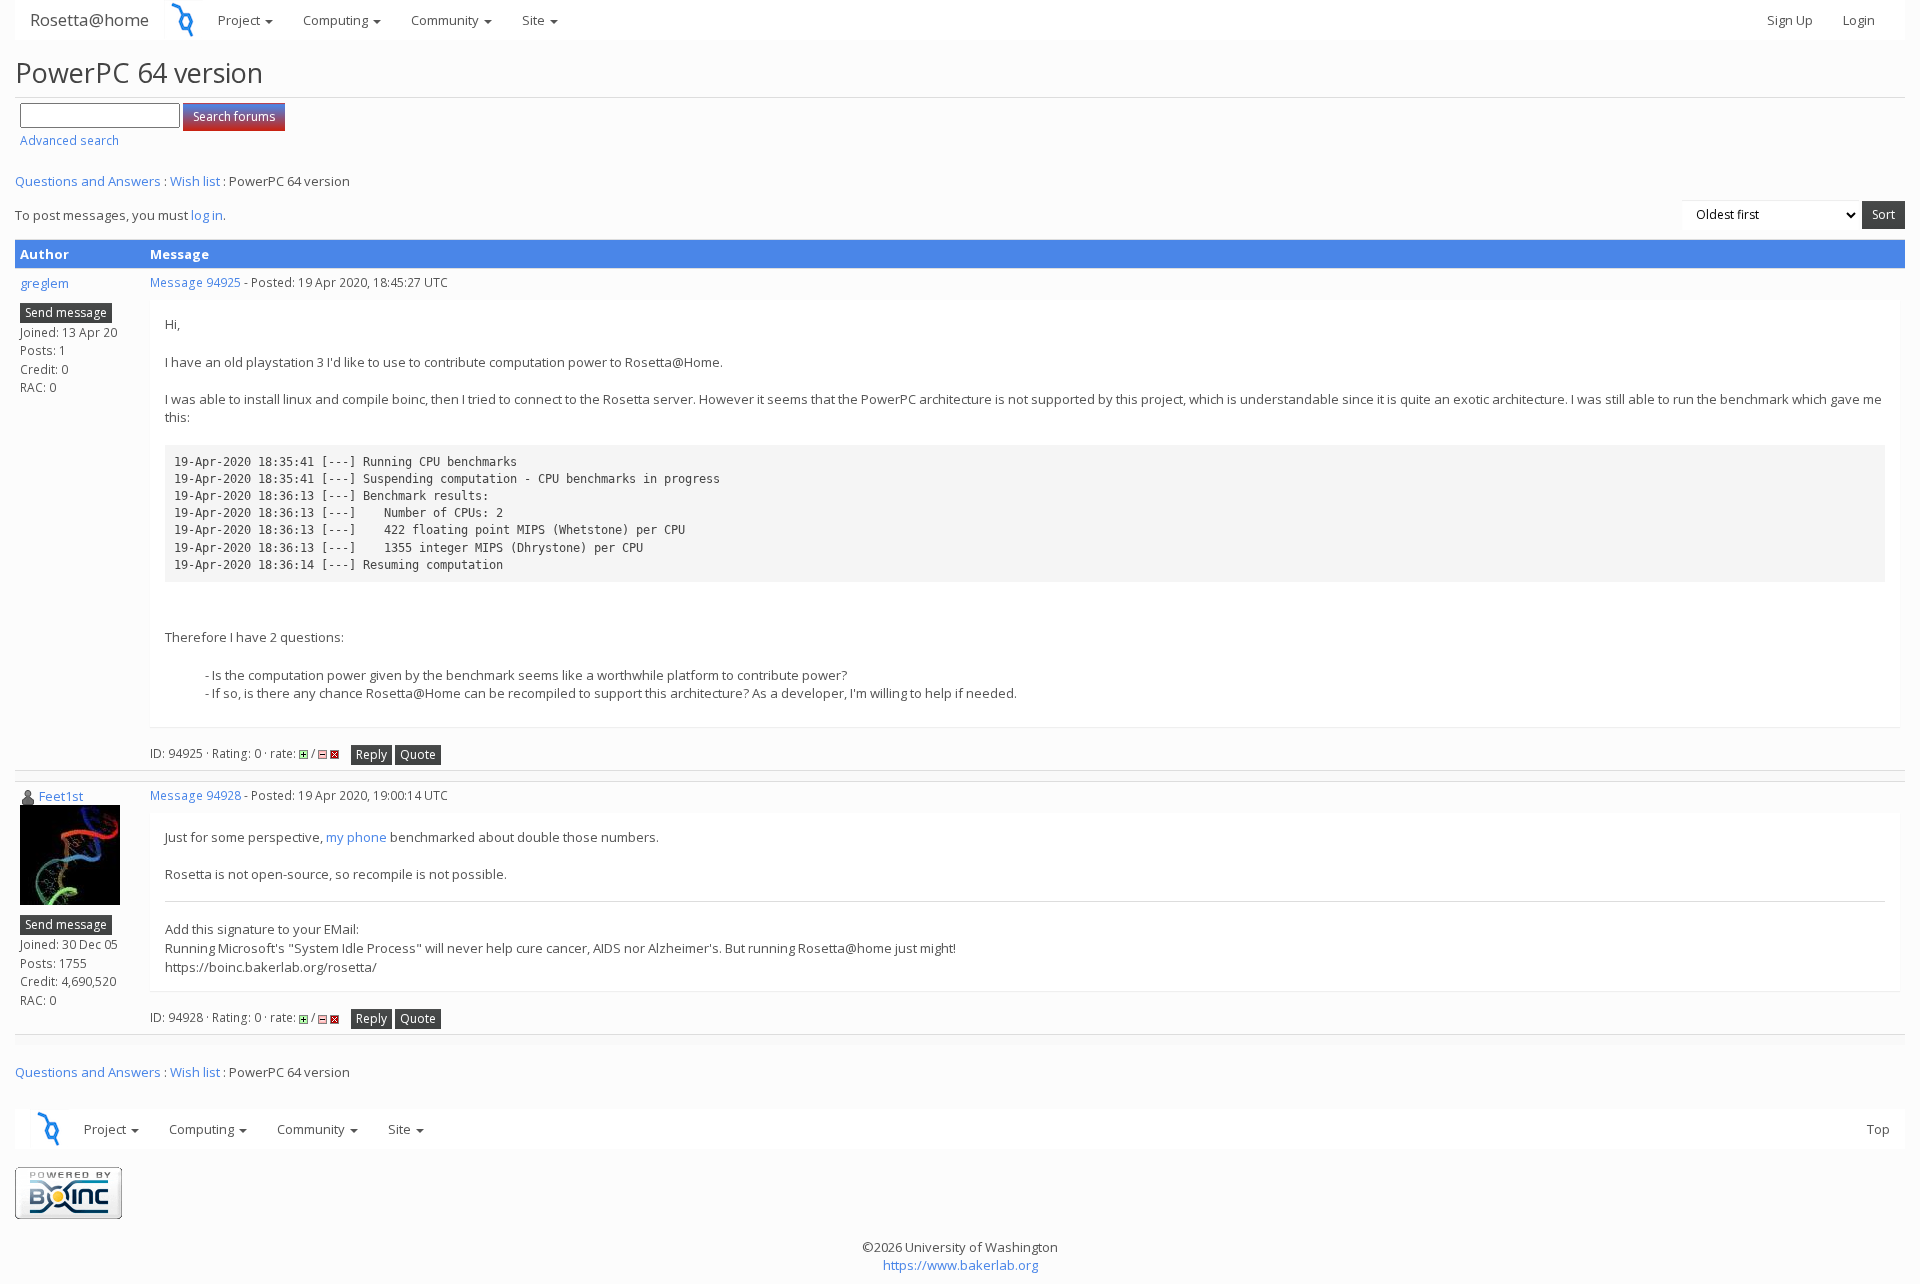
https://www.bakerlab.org (960, 1265)
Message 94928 (195, 795)
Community (446, 20)
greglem (44, 283)
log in (207, 215)
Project (240, 20)
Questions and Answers (88, 181)
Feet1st (61, 796)
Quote (418, 754)
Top (1878, 1129)
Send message (66, 312)
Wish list (195, 181)
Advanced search (69, 140)
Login (1859, 20)
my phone (356, 837)
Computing (337, 20)
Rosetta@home (89, 19)
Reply (371, 754)
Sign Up (1790, 20)
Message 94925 (195, 282)
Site (535, 20)
